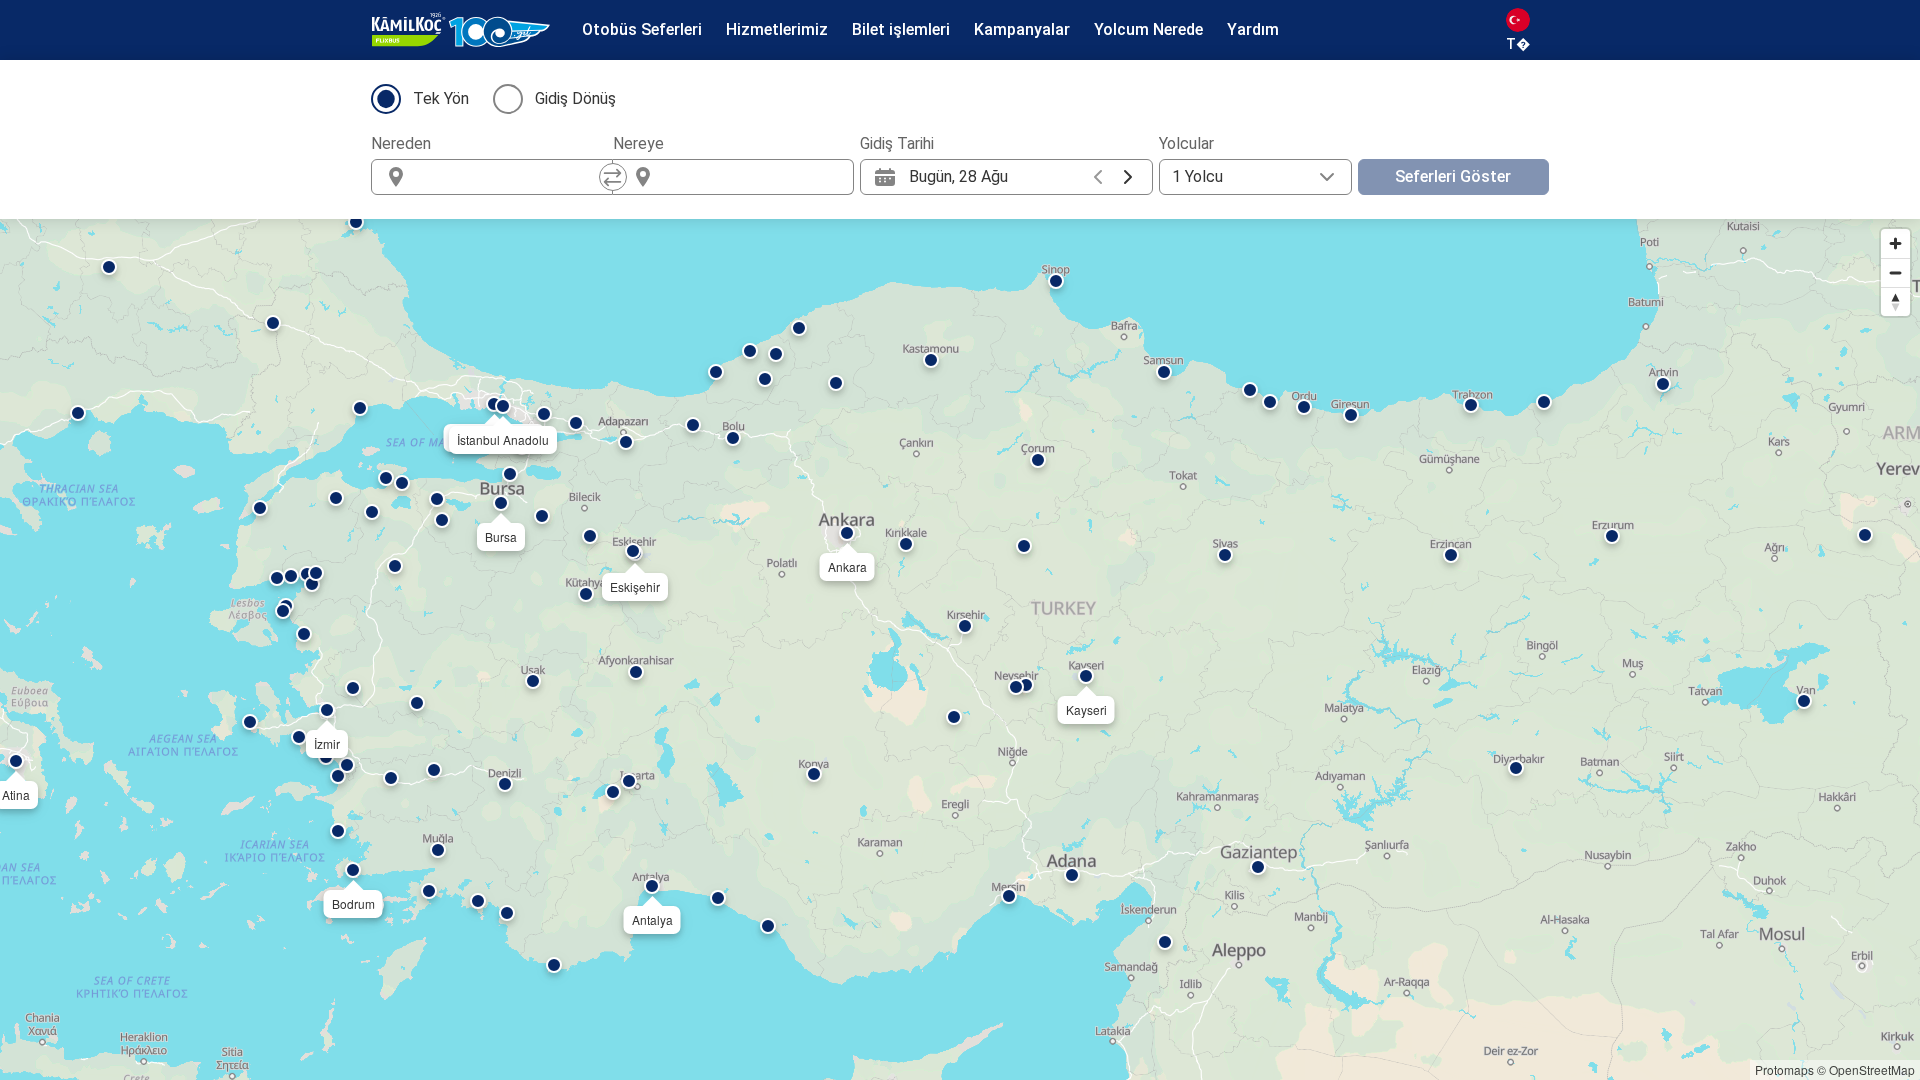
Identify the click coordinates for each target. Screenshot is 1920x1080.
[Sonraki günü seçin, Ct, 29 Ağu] (1128, 177)
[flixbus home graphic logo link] (461, 30)
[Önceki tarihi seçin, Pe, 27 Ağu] (1098, 177)
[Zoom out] (1895, 272)
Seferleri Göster (1453, 176)
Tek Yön (441, 98)
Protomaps (1784, 1069)
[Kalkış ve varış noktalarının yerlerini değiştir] (613, 177)
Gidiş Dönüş (575, 98)
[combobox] (510, 177)
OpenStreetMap (1872, 1069)
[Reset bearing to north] (1895, 301)
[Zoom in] (1895, 243)
